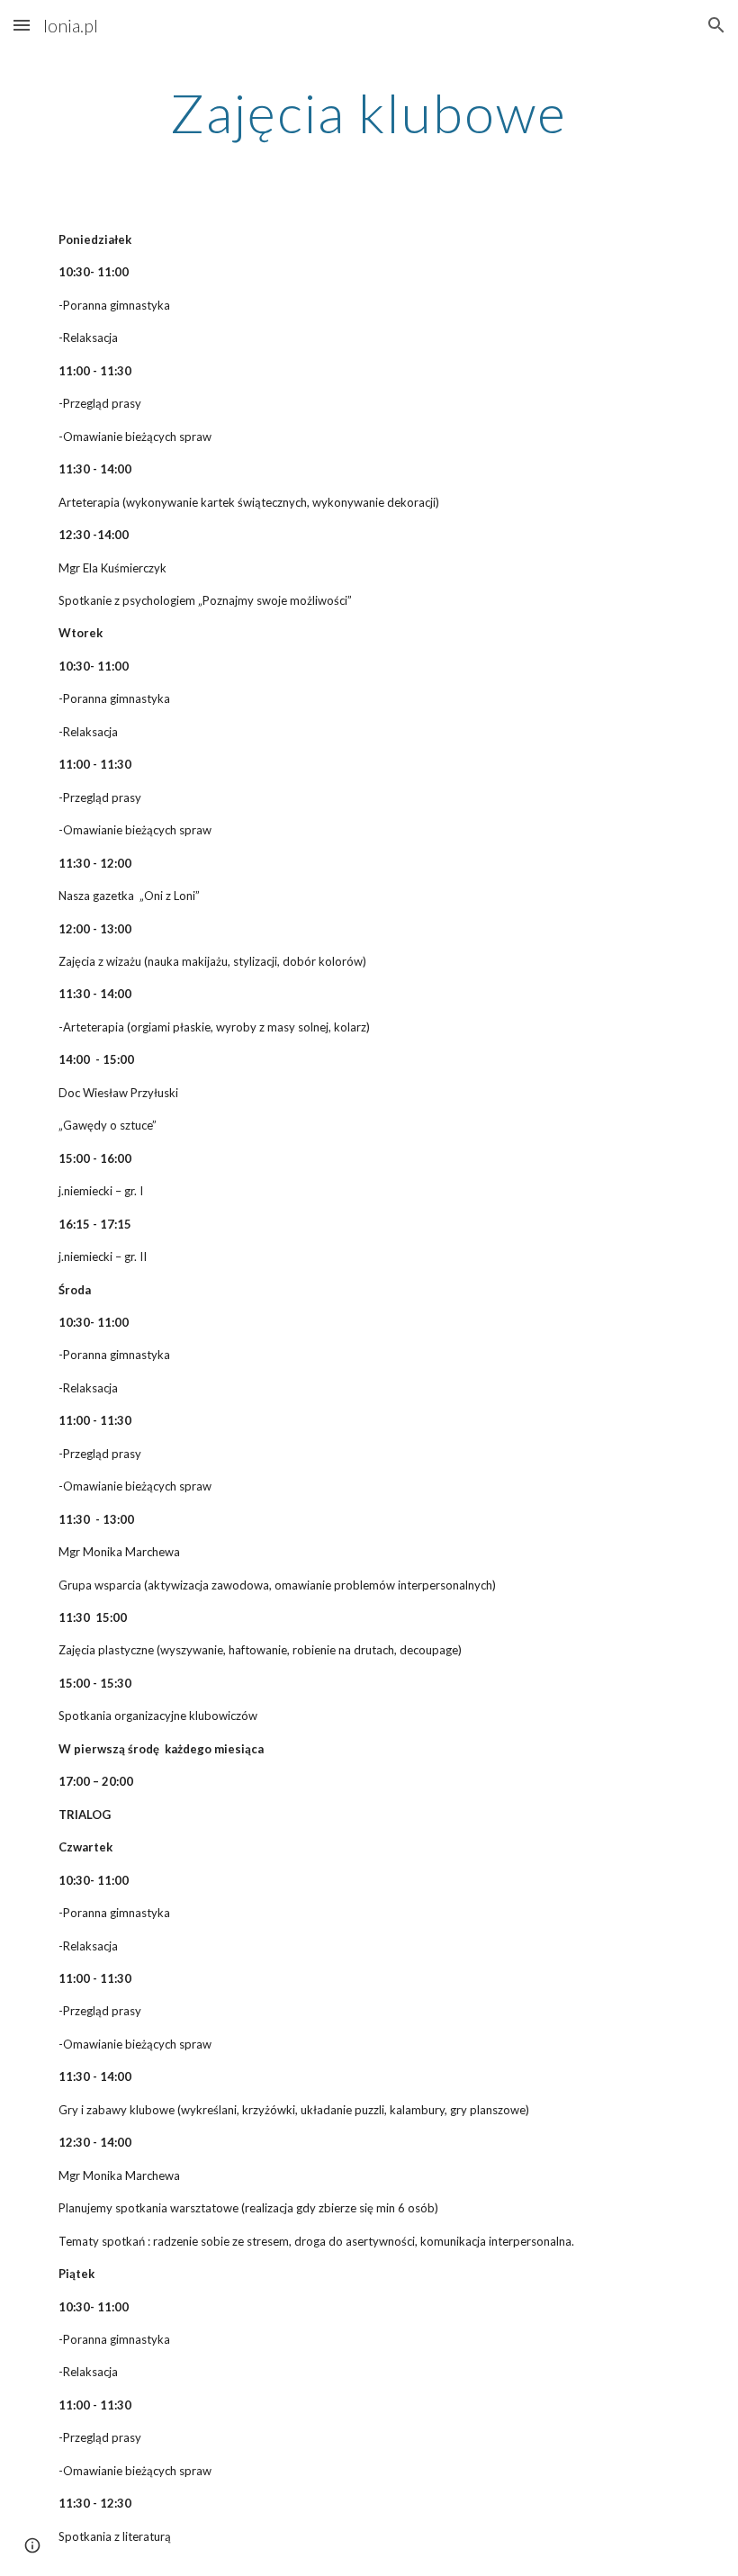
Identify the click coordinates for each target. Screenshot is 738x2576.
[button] (22, 25)
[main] (369, 113)
